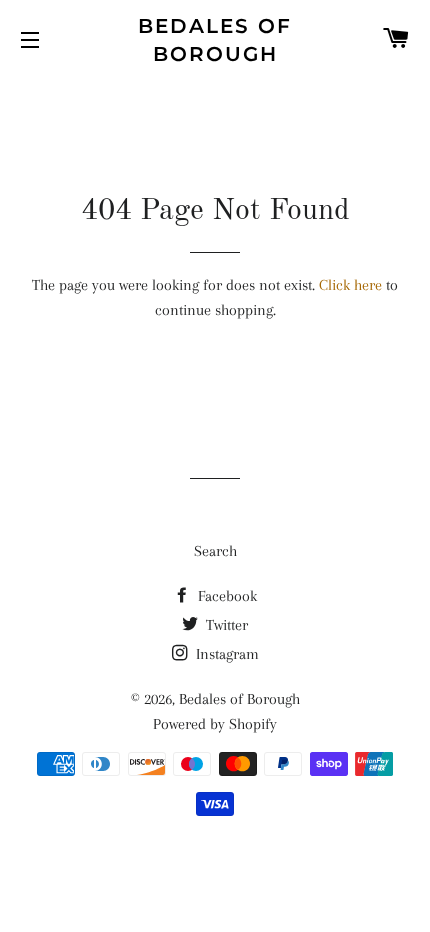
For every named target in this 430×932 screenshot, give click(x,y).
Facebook (225, 596)
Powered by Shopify (215, 724)
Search (215, 551)
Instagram (225, 654)
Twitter (225, 625)
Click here (350, 285)
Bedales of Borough (215, 40)
